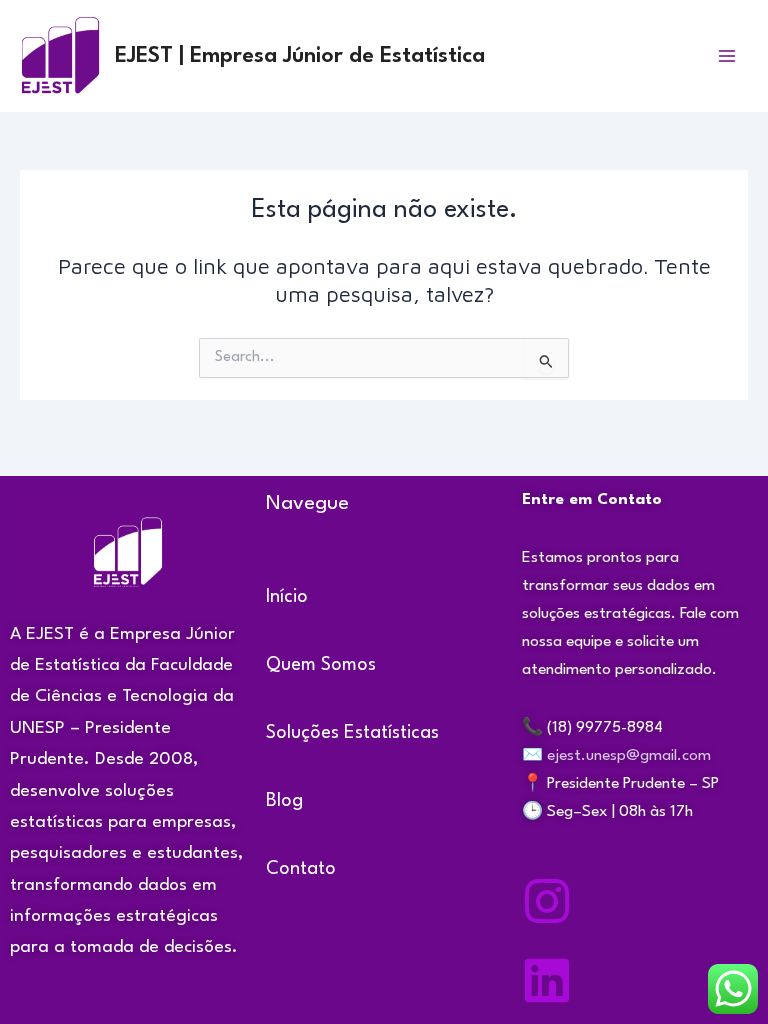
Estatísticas (391, 733)
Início (287, 597)
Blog (284, 801)
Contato (301, 869)
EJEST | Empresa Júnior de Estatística (300, 56)
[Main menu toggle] (727, 56)
